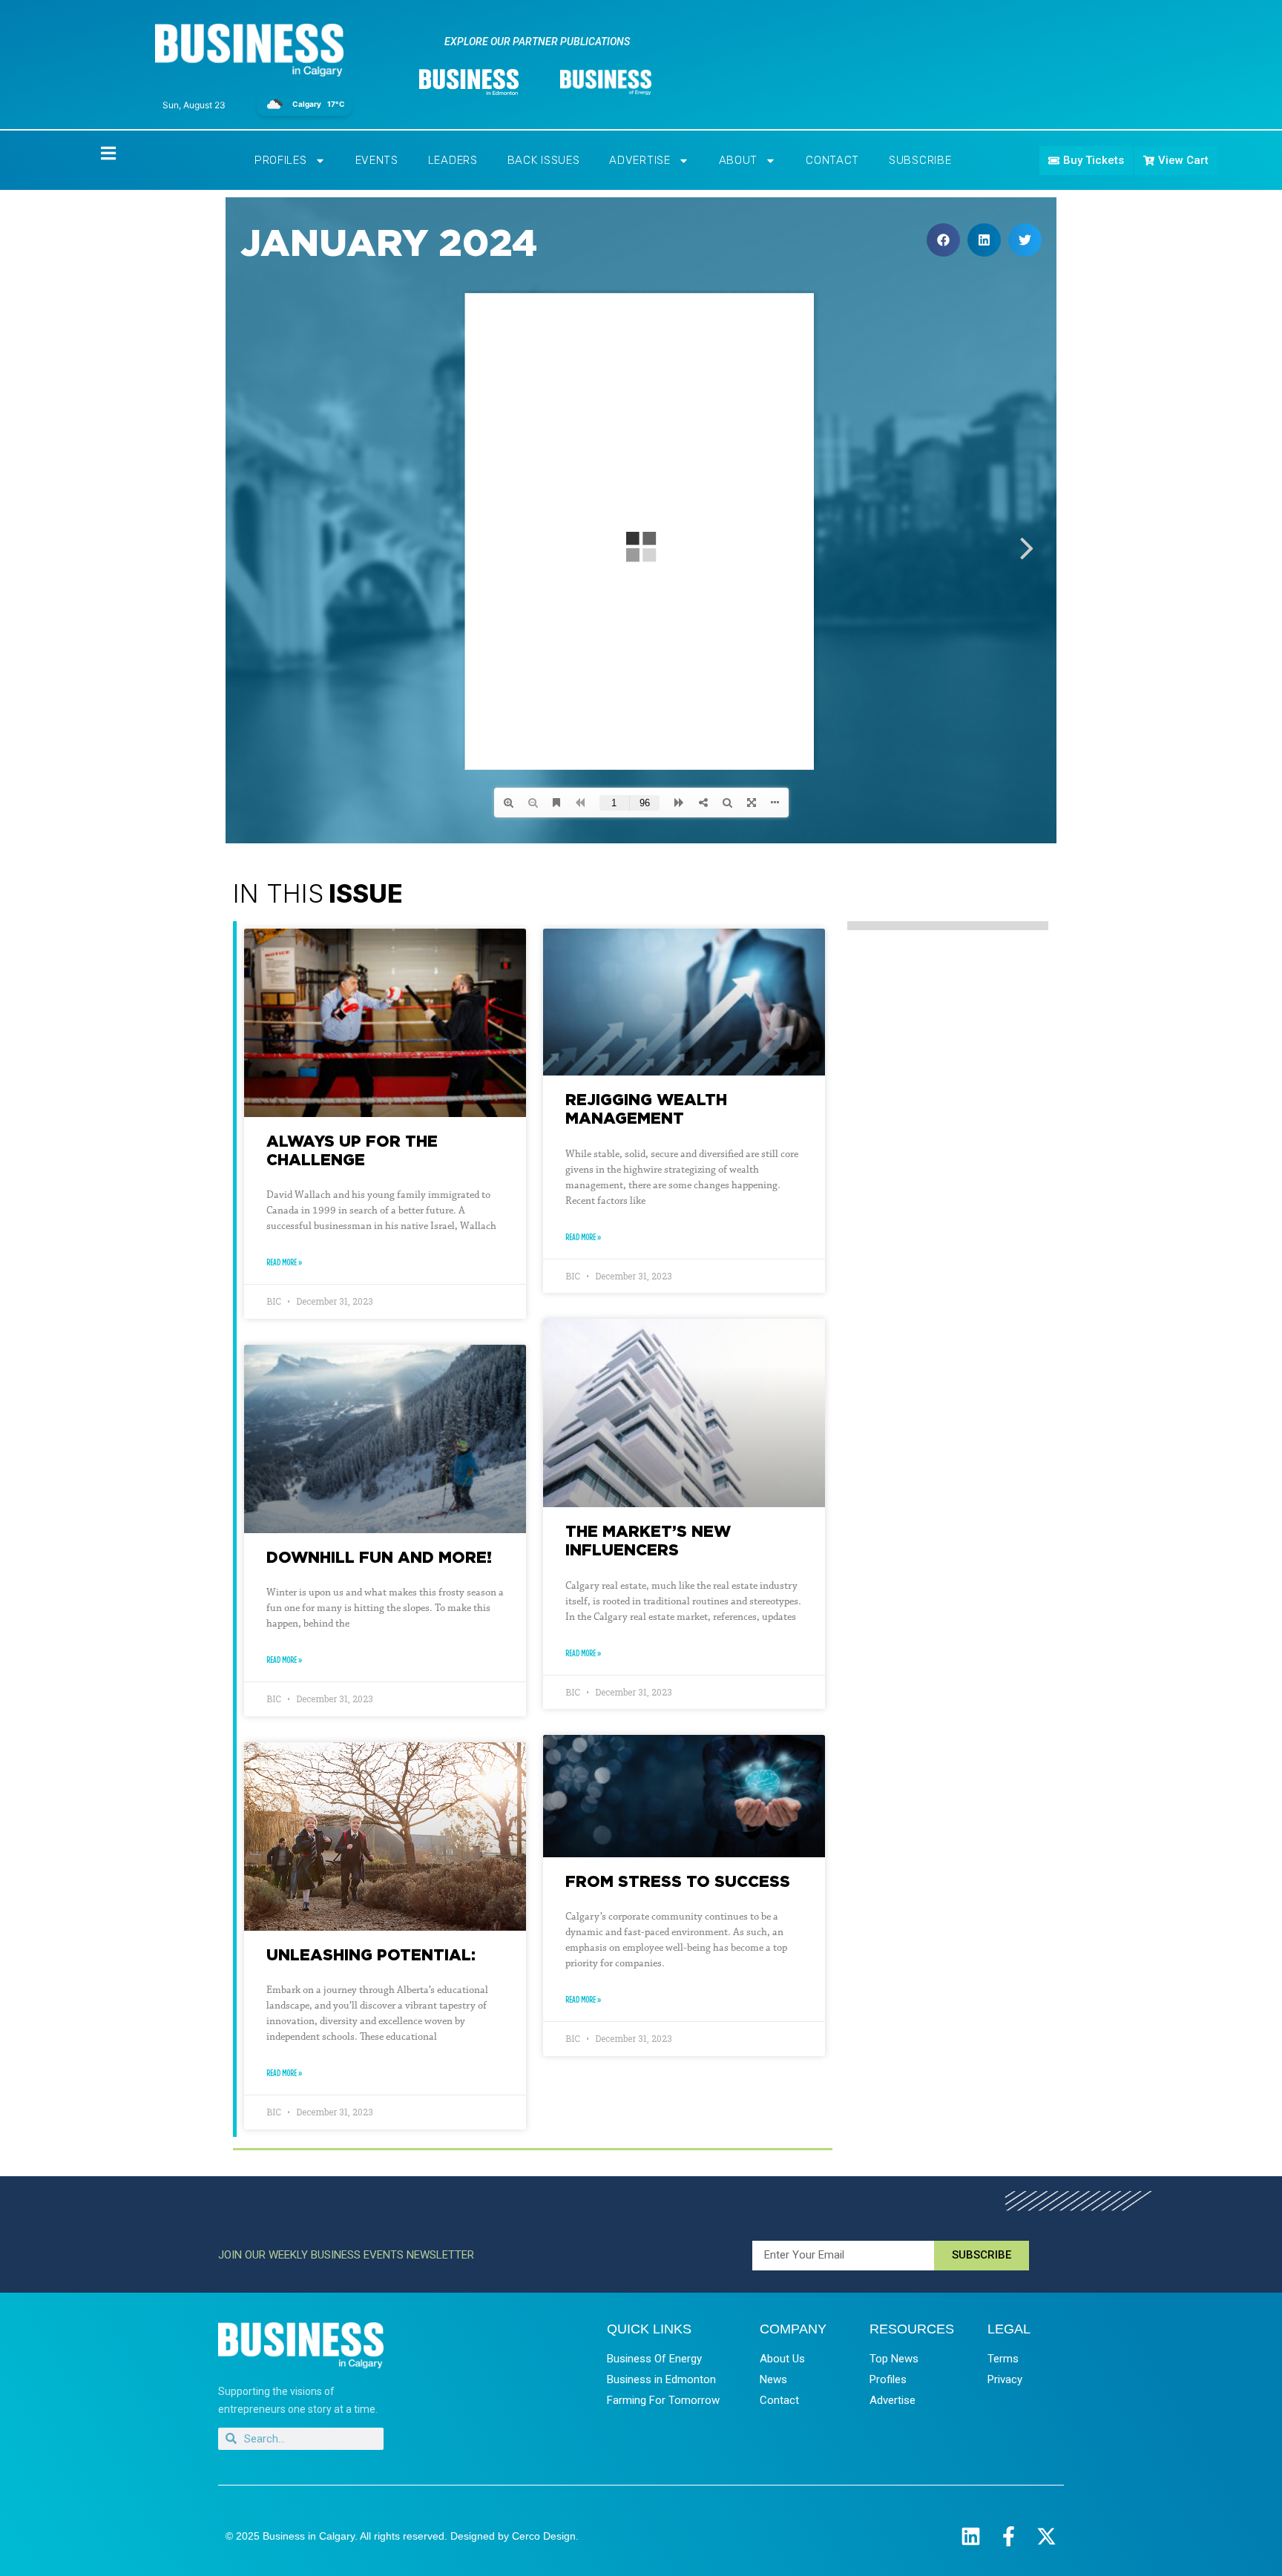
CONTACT (832, 160)
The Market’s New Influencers (648, 1540)
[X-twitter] (1046, 2536)
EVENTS (377, 160)
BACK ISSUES (544, 160)
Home (96, 152)
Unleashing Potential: (371, 1954)
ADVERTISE (640, 160)
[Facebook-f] (1009, 2536)
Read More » (284, 1262)
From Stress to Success (678, 1881)
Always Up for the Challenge (352, 1150)
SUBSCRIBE (920, 160)
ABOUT (739, 160)
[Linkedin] (971, 2536)
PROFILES (281, 160)
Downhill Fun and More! (379, 1557)
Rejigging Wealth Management (646, 1109)
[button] (943, 240)
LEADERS (453, 160)
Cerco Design (544, 2536)
